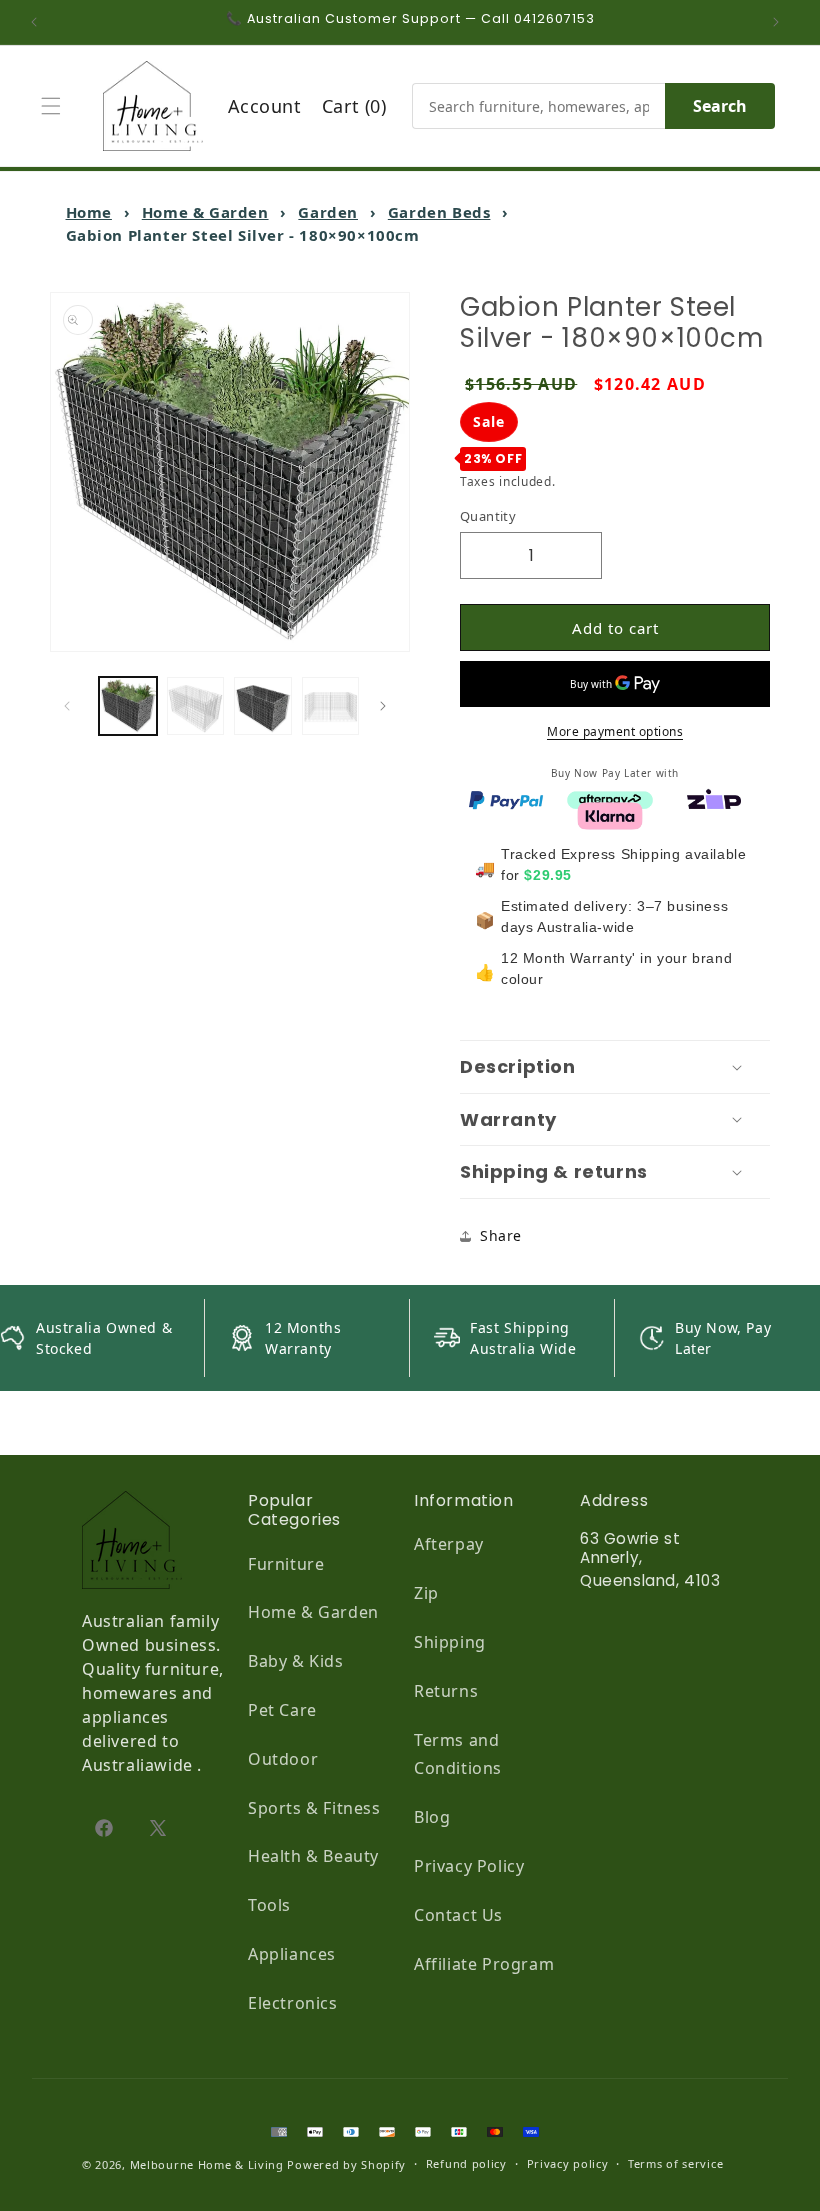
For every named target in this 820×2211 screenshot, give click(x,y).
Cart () (354, 106)
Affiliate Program (484, 1964)
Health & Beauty (313, 1856)
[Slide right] (388, 706)
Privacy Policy (469, 1866)
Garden (328, 212)
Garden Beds (439, 212)
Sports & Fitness (314, 1808)
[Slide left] (72, 706)
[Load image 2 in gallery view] (196, 706)
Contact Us (458, 1915)
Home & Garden (205, 212)
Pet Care (282, 1710)
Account (265, 106)
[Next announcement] (781, 22)
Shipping (450, 1642)
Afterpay (449, 1544)
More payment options (615, 731)
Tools (269, 1905)
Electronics (293, 2003)
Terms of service (675, 2163)
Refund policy (466, 2163)
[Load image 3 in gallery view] (263, 706)
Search (720, 106)
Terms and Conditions (458, 1754)
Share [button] (501, 1235)
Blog (432, 1817)
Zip (426, 1593)
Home (89, 212)
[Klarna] (610, 814)
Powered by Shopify (346, 2164)
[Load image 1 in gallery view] (128, 706)
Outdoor (283, 1759)
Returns (446, 1691)
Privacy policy (568, 2163)
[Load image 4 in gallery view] (331, 706)
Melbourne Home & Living (207, 2164)
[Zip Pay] (714, 798)
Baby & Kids (296, 1661)
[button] (56, 106)
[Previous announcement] (39, 22)
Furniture (286, 1564)
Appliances (292, 1954)
